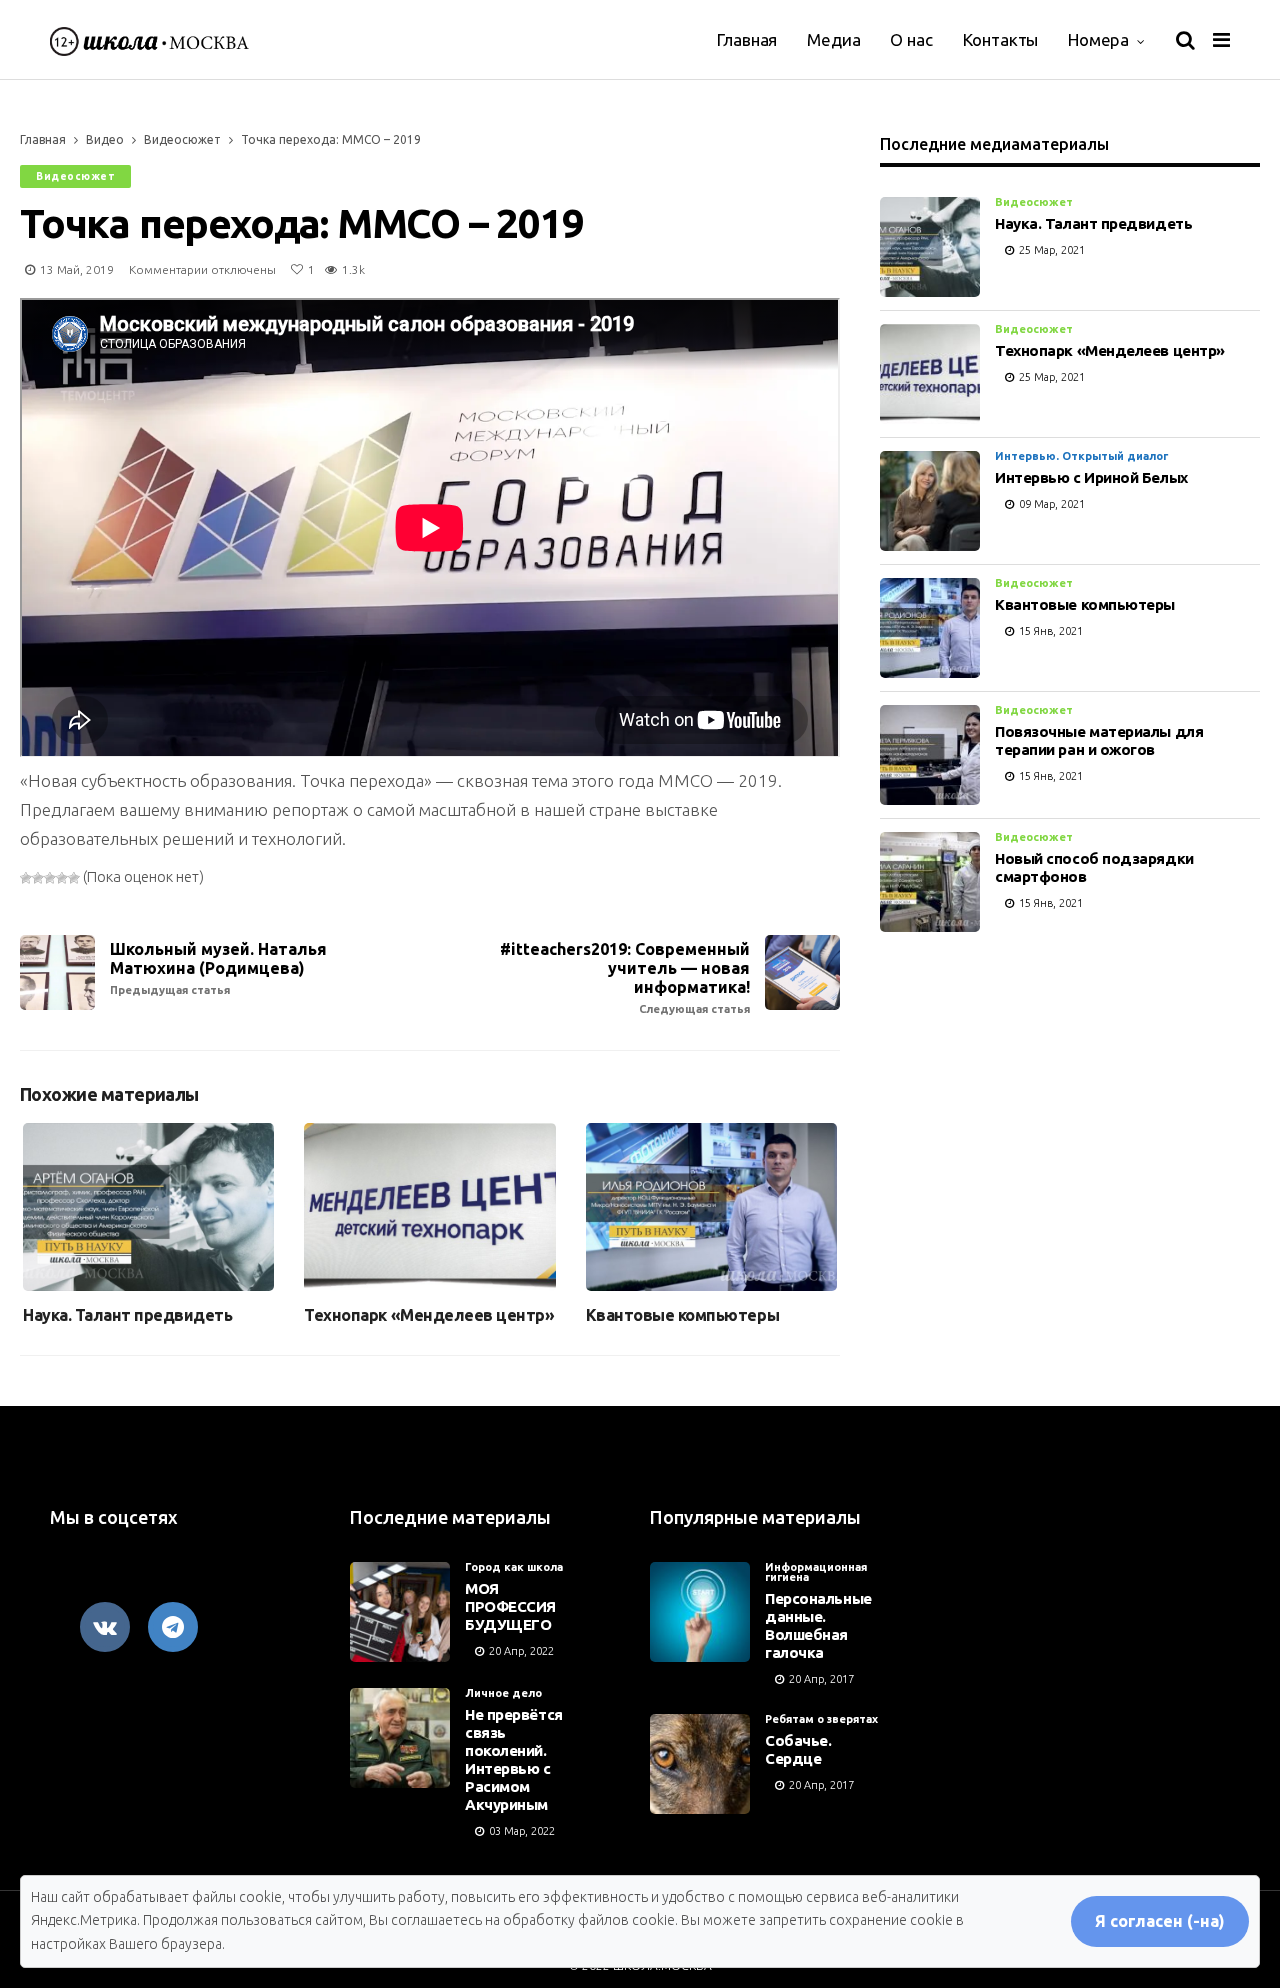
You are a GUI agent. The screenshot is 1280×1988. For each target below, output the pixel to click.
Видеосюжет (182, 139)
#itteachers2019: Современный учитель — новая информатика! (625, 978)
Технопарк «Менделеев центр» (429, 1315)
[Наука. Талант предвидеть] (148, 1207)
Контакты (1001, 39)
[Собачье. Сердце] (700, 1764)
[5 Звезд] (74, 878)
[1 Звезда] (26, 878)
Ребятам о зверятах (821, 1719)
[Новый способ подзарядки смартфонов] (930, 882)
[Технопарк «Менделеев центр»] (429, 1207)
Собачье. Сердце (798, 1749)
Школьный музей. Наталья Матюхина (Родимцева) (218, 968)
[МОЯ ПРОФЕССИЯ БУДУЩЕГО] (400, 1612)
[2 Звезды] (38, 878)
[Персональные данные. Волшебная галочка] (700, 1612)
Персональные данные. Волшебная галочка (818, 1625)
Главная (747, 39)
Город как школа (514, 1567)
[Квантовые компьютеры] (711, 1207)
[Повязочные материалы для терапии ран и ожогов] (930, 755)
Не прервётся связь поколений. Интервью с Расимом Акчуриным (514, 1759)
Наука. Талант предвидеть (127, 1315)
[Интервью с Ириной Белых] (930, 501)
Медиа (833, 39)
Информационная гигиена (816, 1572)
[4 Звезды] (62, 878)
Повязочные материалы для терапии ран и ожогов (1099, 740)
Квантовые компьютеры (682, 1315)
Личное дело (503, 1693)
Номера (1098, 39)
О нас (911, 39)
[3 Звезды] (50, 878)
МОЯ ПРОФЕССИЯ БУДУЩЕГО (510, 1606)
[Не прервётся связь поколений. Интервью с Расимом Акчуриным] (400, 1738)
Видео (105, 139)
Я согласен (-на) (1160, 1921)
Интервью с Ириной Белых (1091, 477)
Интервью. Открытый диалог (1081, 456)
